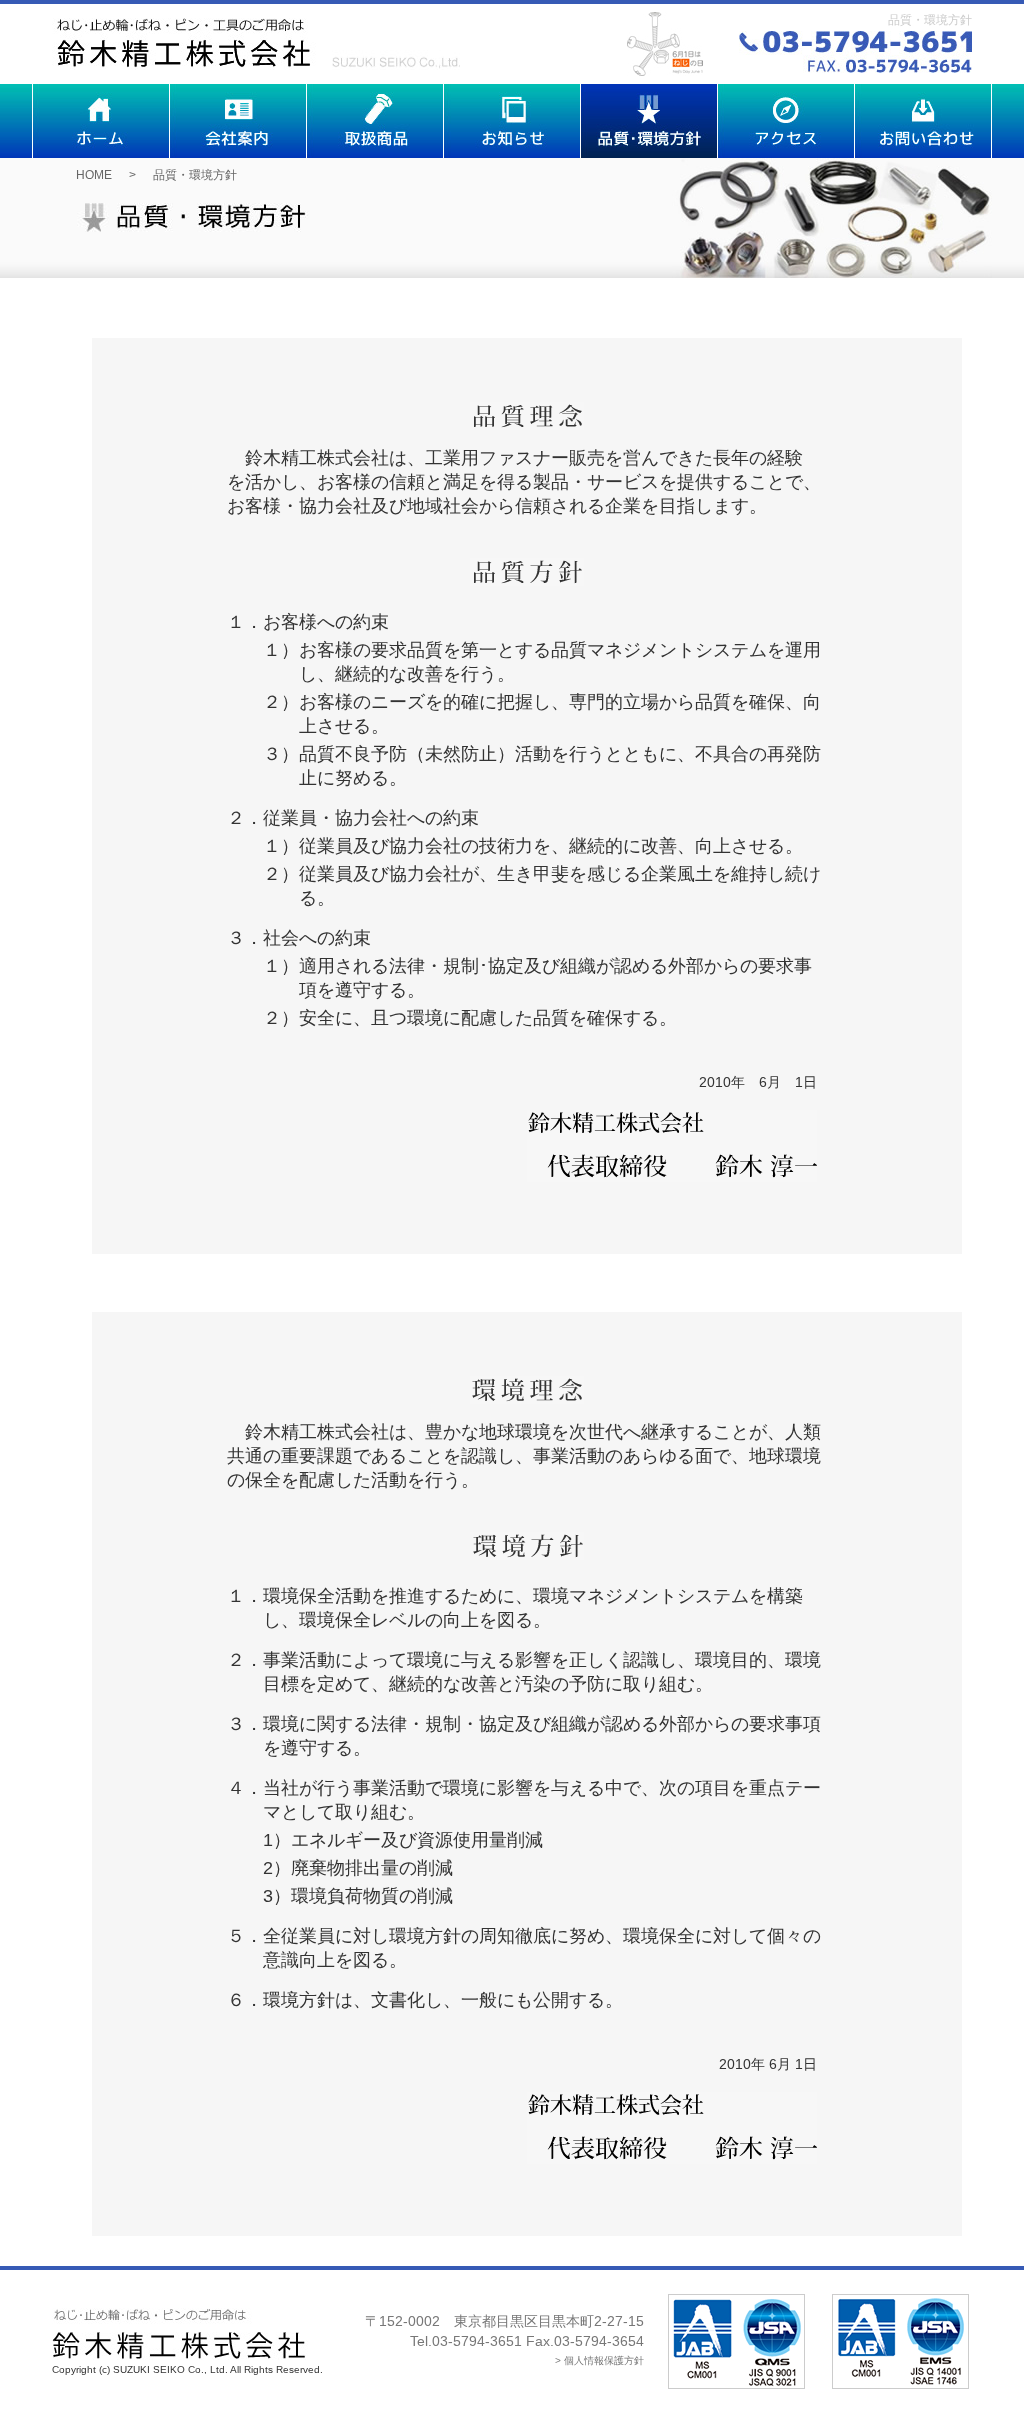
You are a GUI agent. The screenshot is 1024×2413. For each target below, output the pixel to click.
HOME (94, 175)
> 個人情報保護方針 (599, 2360)
